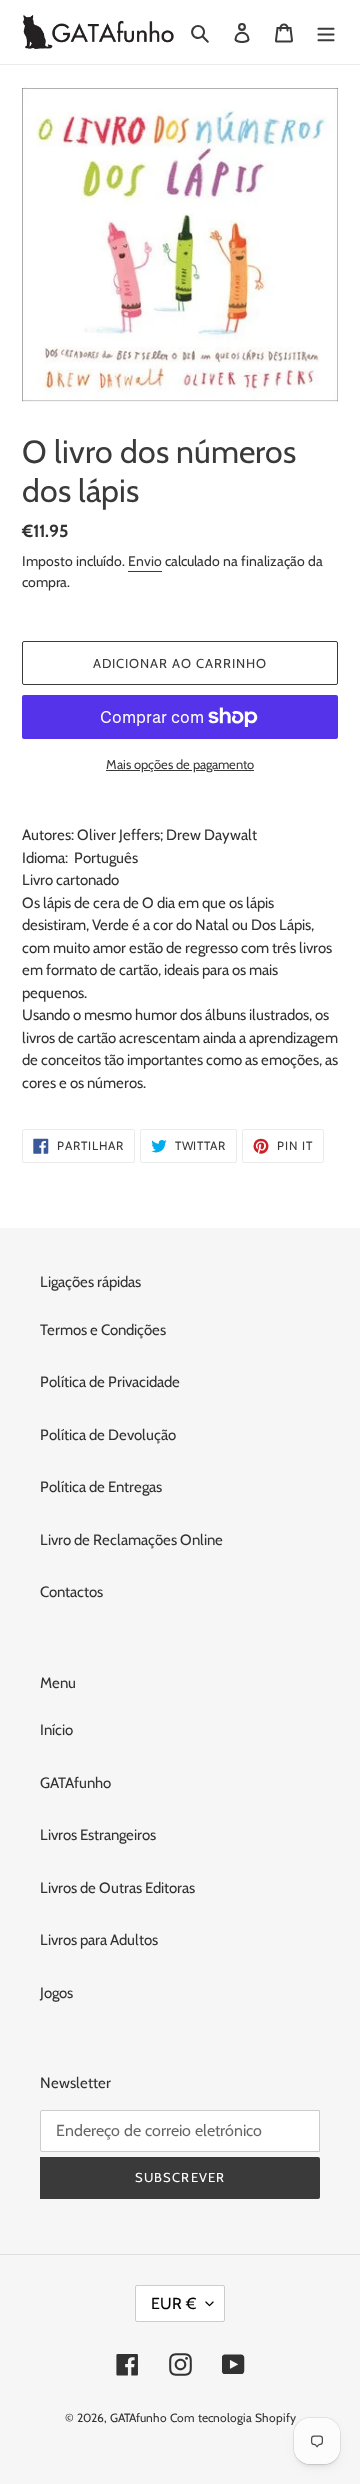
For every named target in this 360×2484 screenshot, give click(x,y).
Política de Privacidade (110, 1382)
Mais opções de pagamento (180, 764)
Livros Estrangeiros (98, 1835)
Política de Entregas (101, 1487)
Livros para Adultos (99, 1940)
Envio (145, 561)
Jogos (56, 1993)
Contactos (71, 1592)
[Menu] (326, 32)
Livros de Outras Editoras (117, 1888)
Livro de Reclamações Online (131, 1540)
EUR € (173, 2303)
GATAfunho (75, 1783)
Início (56, 1730)
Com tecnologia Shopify (233, 2417)
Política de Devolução (108, 1435)
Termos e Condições (103, 1330)
